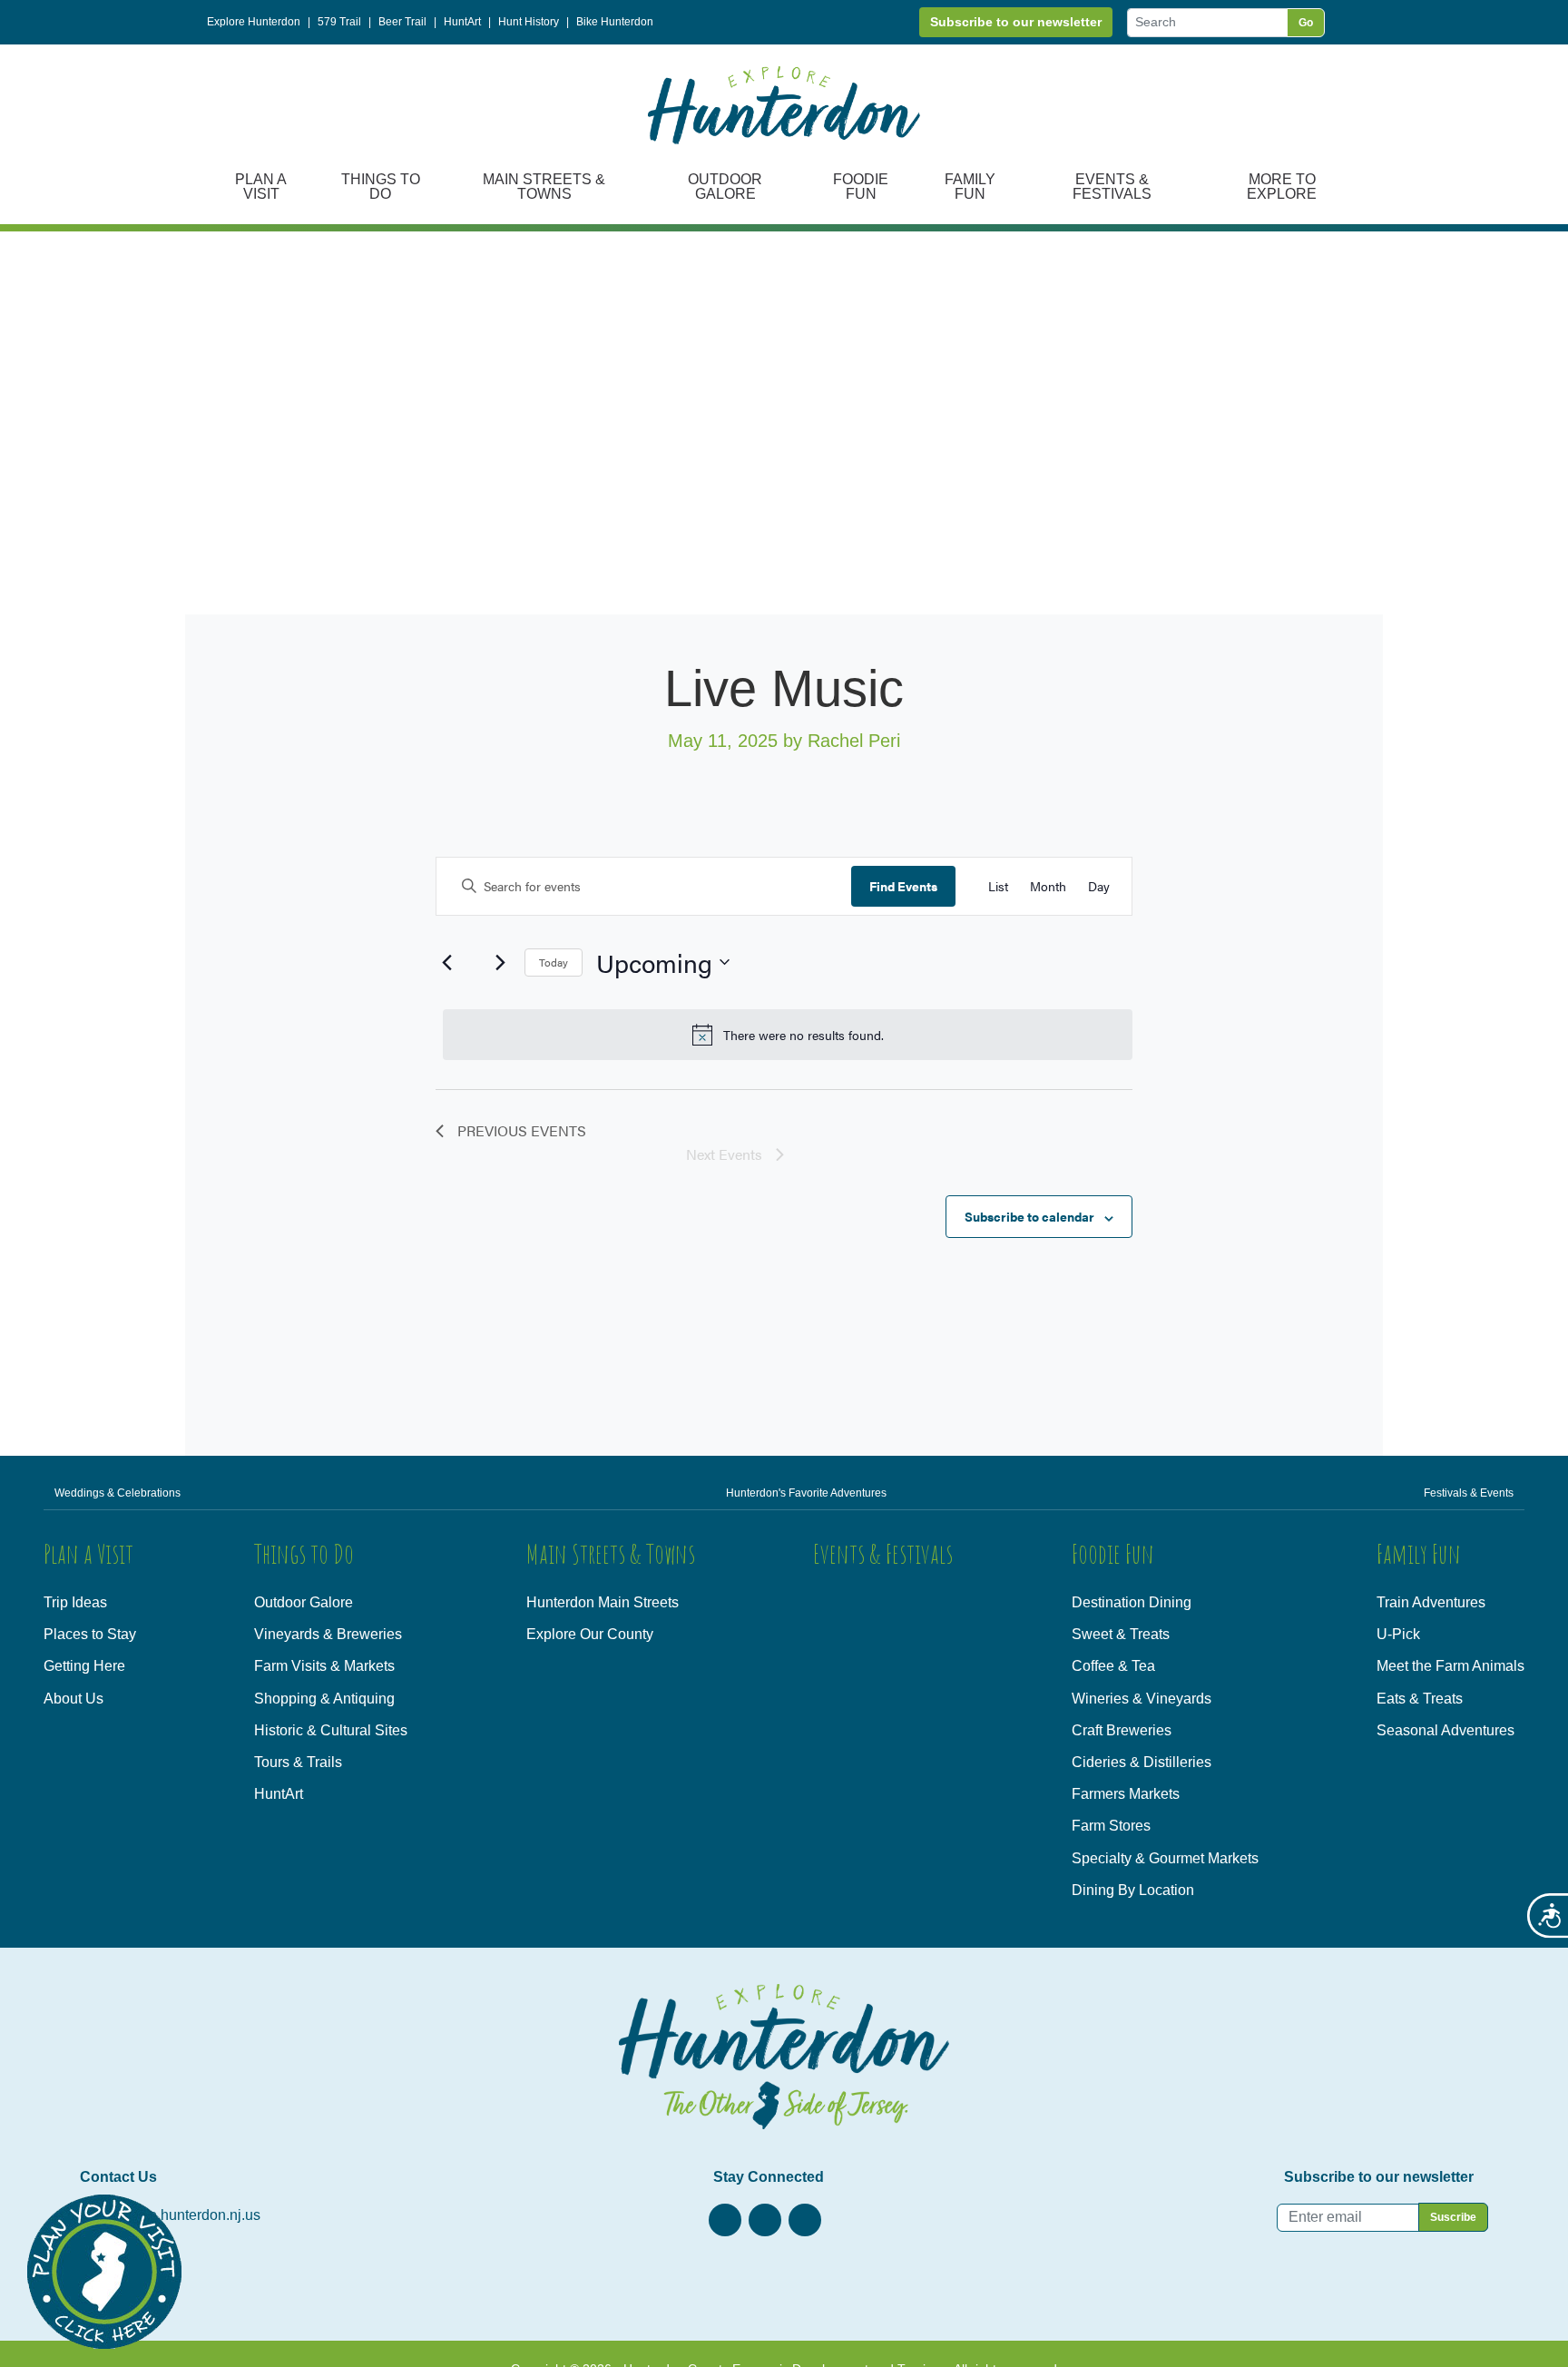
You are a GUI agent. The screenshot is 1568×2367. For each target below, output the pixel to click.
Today (554, 962)
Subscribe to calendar (1029, 1216)
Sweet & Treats (1121, 1634)
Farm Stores (1111, 1826)
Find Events (903, 886)
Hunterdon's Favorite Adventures (806, 1493)
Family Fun (970, 187)
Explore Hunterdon (254, 22)
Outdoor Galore (725, 187)
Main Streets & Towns (544, 187)
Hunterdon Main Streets (603, 1602)
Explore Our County (590, 1634)
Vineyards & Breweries (328, 1634)
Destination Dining (1132, 1602)
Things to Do (381, 187)
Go (1306, 23)
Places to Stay (90, 1634)
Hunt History (529, 22)
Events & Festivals (1112, 187)
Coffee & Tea (1113, 1666)
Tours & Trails (298, 1762)
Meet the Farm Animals (1450, 1666)
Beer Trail (402, 22)
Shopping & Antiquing (324, 1699)
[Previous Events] (446, 962)
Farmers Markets (1126, 1794)
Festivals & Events (1469, 1493)
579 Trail (339, 22)
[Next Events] (500, 962)
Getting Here (84, 1666)
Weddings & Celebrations (118, 1493)
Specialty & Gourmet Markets (1165, 1858)
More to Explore (1282, 187)
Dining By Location (1133, 1890)
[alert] (788, 1035)
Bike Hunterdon (615, 22)
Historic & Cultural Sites (331, 1730)
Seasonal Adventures (1445, 1730)
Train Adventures (1431, 1602)
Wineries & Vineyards (1142, 1699)
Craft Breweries (1122, 1730)
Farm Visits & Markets (324, 1666)
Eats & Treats (1420, 1699)
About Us (73, 1699)
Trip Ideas (75, 1602)
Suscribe (1453, 2217)
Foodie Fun (861, 187)
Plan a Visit (261, 187)
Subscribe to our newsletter (1016, 22)
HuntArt (462, 22)
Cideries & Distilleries (1142, 1762)
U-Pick (1398, 1634)
